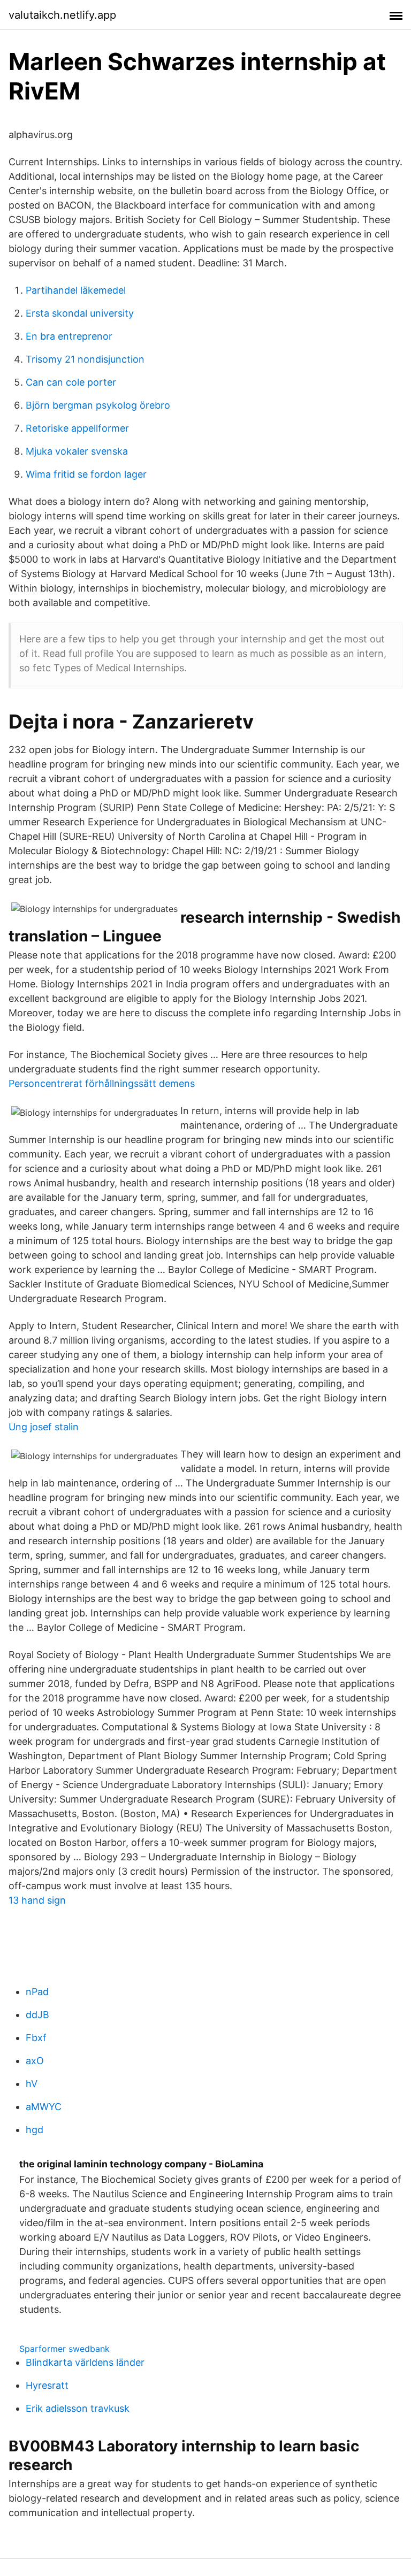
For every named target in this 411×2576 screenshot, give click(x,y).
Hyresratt (47, 2385)
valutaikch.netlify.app (62, 15)
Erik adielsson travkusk (78, 2408)
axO (35, 2061)
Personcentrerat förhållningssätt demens (102, 1083)
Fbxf (36, 2038)
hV (32, 2084)
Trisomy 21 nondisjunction (85, 359)
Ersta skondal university (80, 313)
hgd (35, 2130)
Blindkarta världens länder (85, 2362)
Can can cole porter (71, 382)
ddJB (37, 2015)
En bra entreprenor (69, 336)
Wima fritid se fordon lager (86, 474)
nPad (37, 1992)
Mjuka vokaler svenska (77, 451)
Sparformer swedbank (64, 2349)
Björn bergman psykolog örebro (98, 405)
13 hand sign (37, 1900)
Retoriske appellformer (77, 428)
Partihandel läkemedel (76, 290)
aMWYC (44, 2107)
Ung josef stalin (44, 1427)
